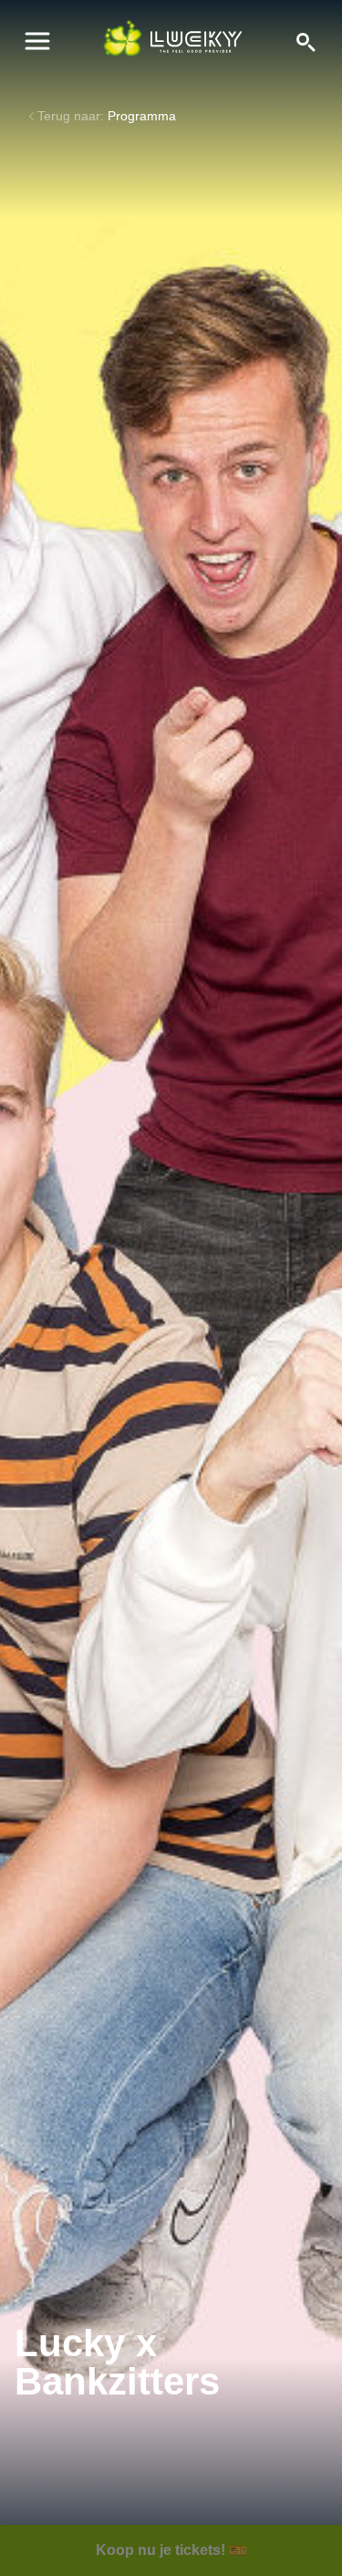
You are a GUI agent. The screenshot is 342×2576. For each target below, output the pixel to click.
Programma (142, 116)
